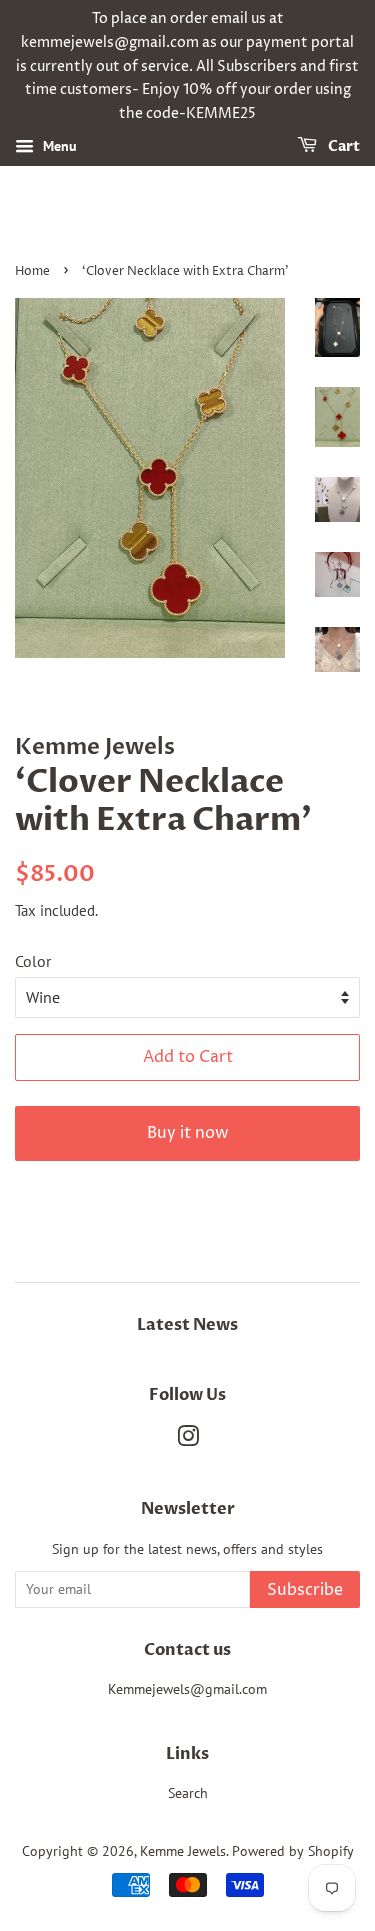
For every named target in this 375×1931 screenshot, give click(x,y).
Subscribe (305, 1590)
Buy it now (188, 1133)
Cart (342, 146)
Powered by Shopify (293, 1851)
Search (188, 1793)
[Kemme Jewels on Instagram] (188, 1440)
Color (33, 961)
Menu (58, 146)
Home (32, 271)
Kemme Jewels (183, 1851)
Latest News (187, 1325)
